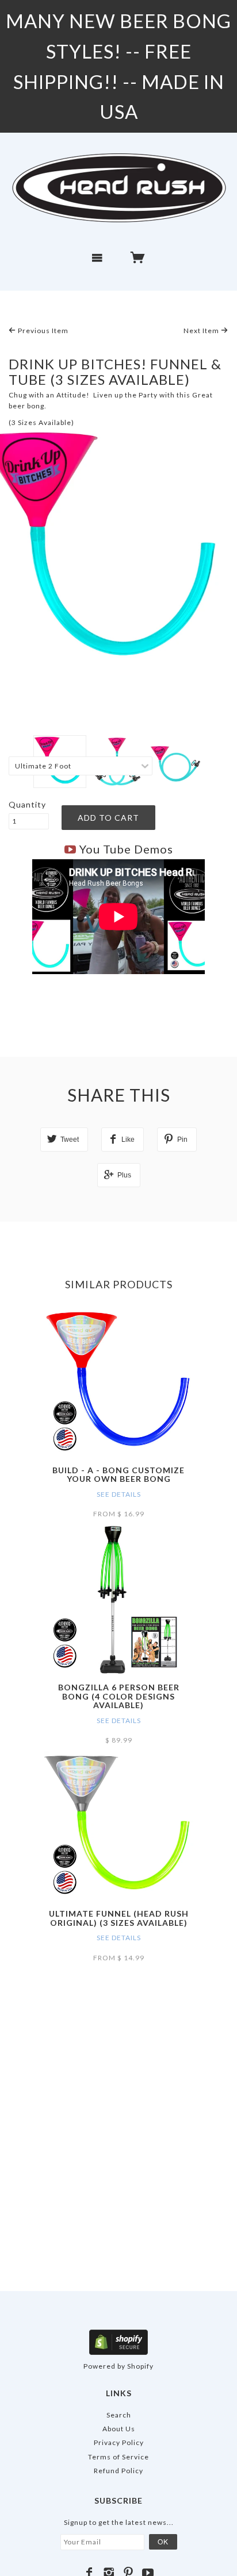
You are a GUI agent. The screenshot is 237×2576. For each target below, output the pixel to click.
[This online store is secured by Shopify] (118, 2341)
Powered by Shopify (118, 2366)
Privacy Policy (119, 2442)
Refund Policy (118, 2471)
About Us (119, 2429)
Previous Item (42, 331)
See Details (119, 1494)
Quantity (27, 804)
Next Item (202, 331)
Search (119, 2415)
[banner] (118, 187)
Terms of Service (118, 2457)
